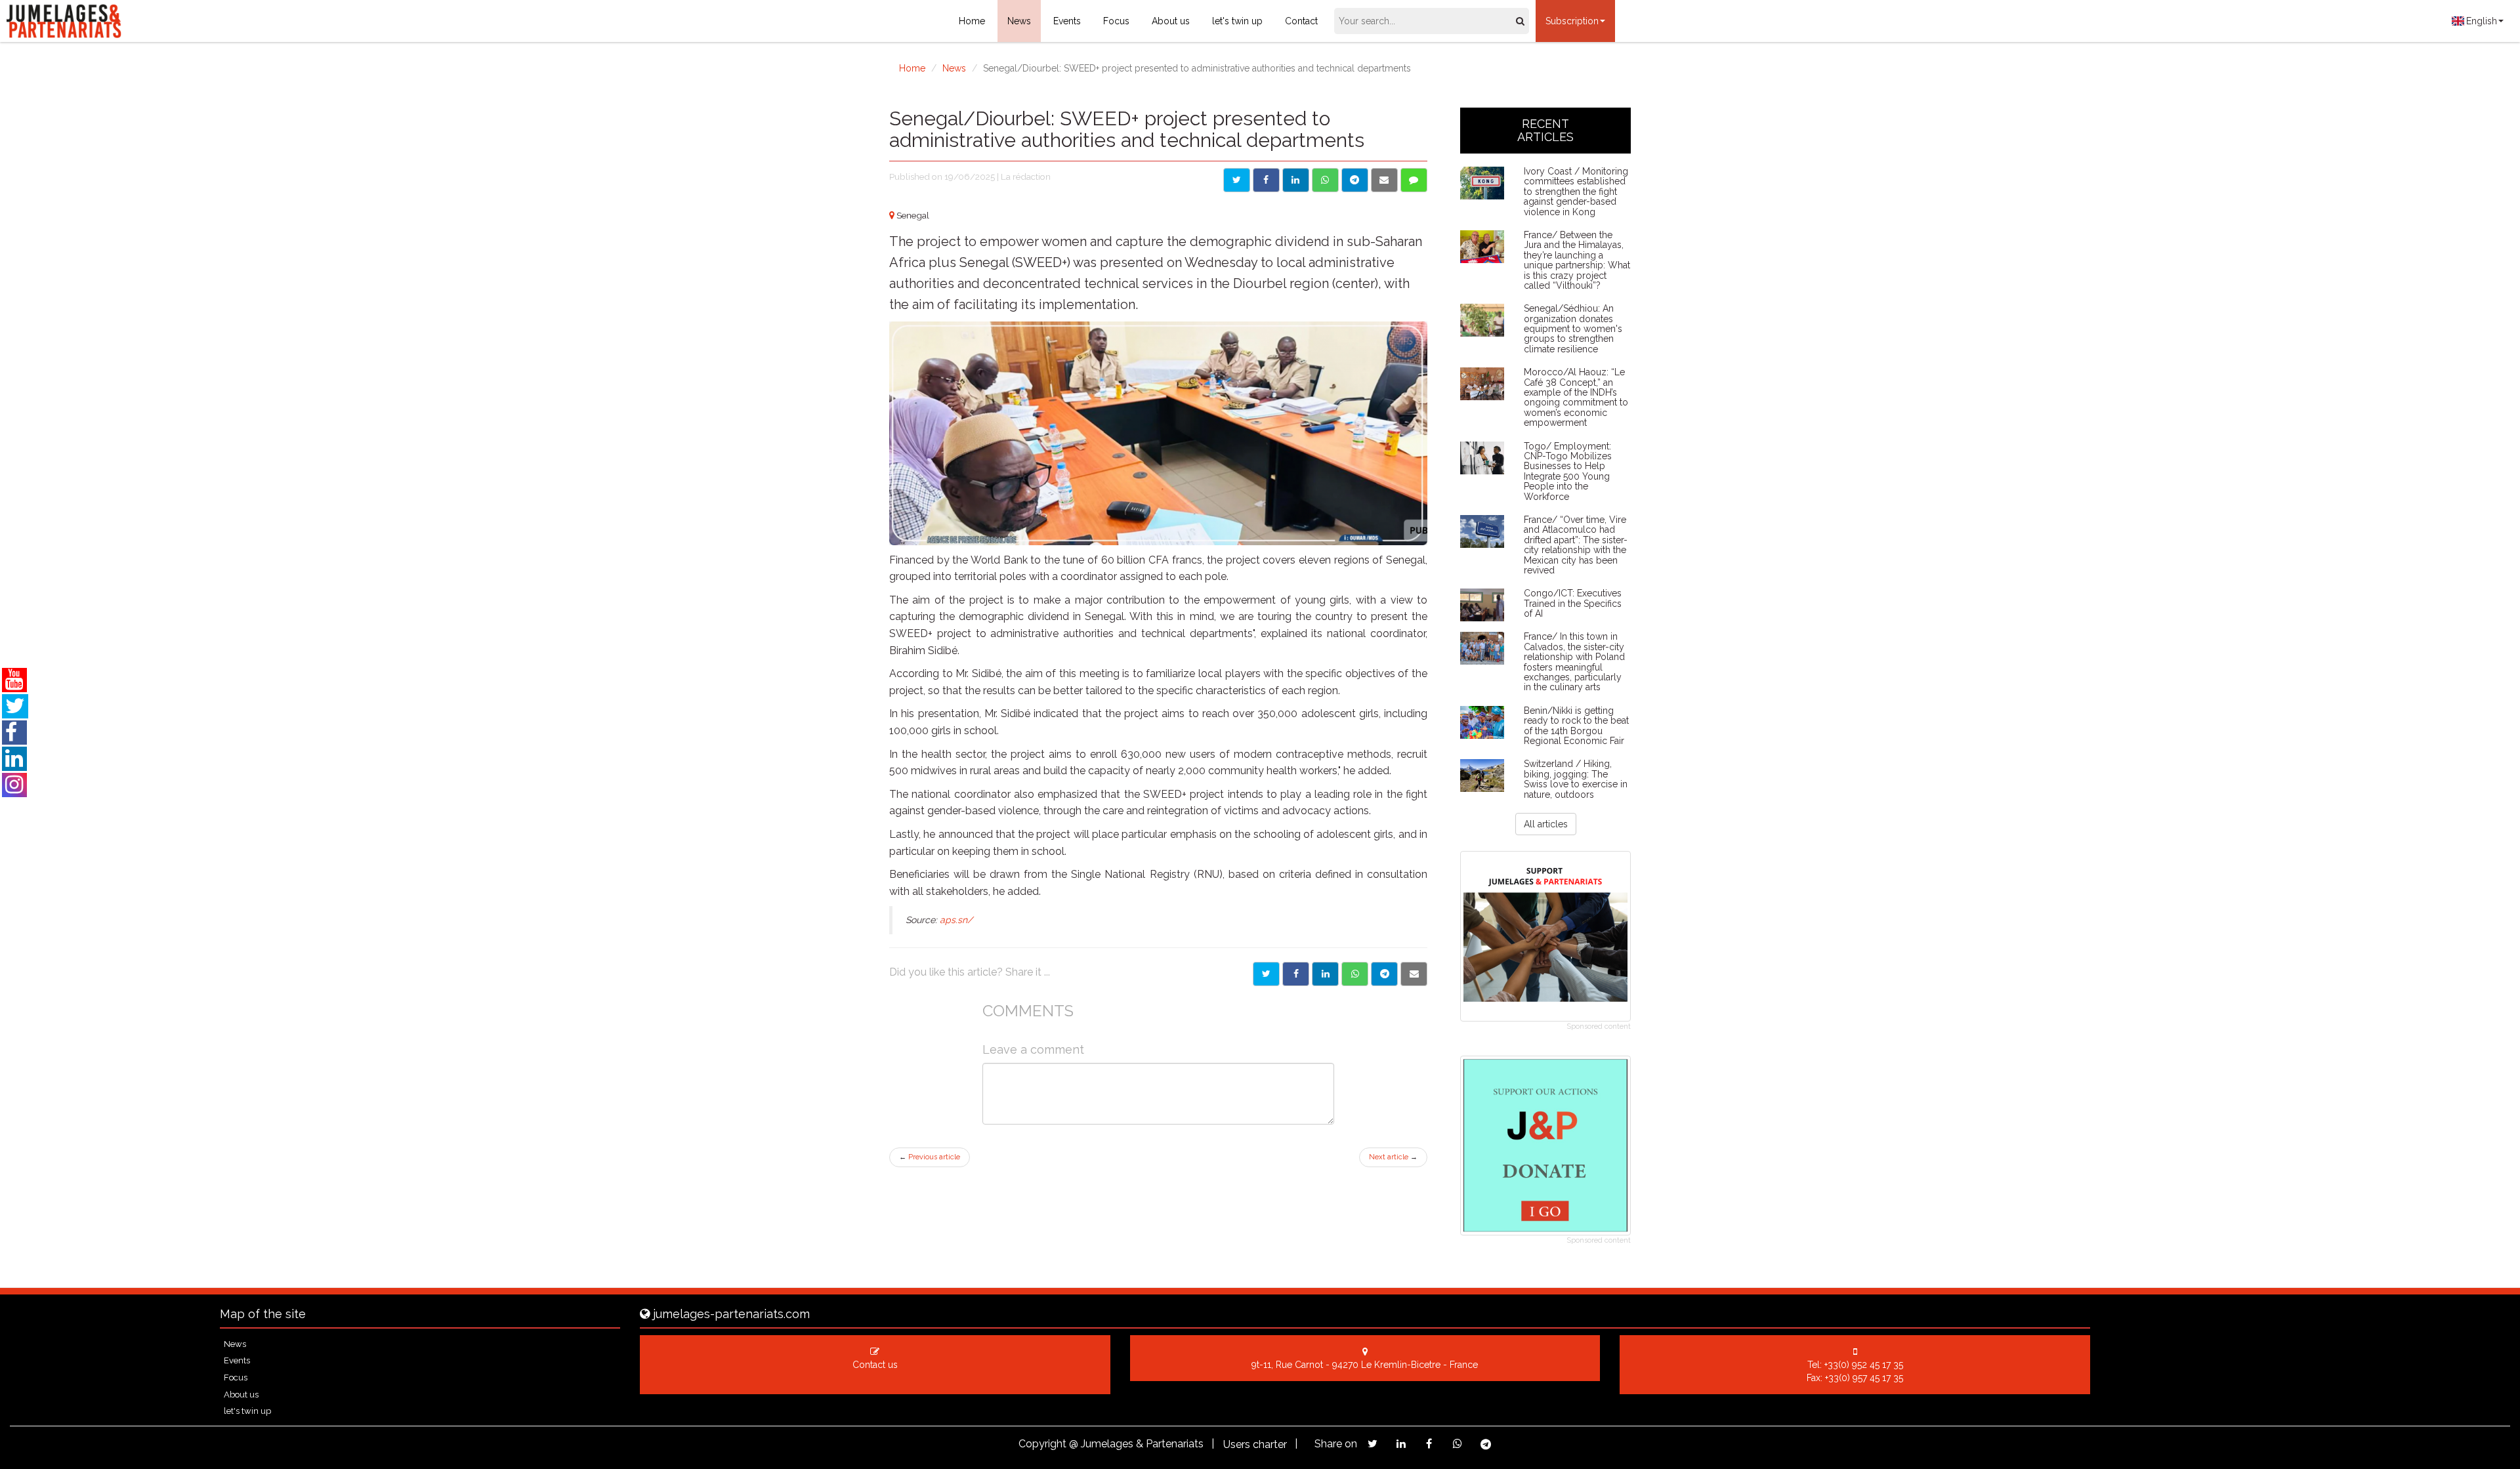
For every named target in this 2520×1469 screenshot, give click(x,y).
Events (1067, 21)
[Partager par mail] (1414, 974)
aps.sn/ (956, 920)
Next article (1393, 1157)
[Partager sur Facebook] (1296, 974)
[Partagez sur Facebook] (1429, 1444)
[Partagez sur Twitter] (1373, 1444)
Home (972, 21)
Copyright (1042, 1444)
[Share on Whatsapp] (1325, 180)
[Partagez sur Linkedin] (1401, 1444)
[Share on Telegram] (1355, 180)
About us (1171, 21)
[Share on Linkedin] (1296, 180)
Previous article (930, 1157)
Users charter (1255, 1444)
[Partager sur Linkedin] (1325, 974)
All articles (1546, 824)
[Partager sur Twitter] (1266, 974)
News (1019, 21)
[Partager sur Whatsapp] (1355, 974)
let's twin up (1237, 21)
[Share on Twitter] (1237, 180)
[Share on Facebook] (1266, 180)
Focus (1116, 21)
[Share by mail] (1384, 180)
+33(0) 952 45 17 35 (1864, 1365)
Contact (1301, 21)
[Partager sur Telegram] (1384, 974)
